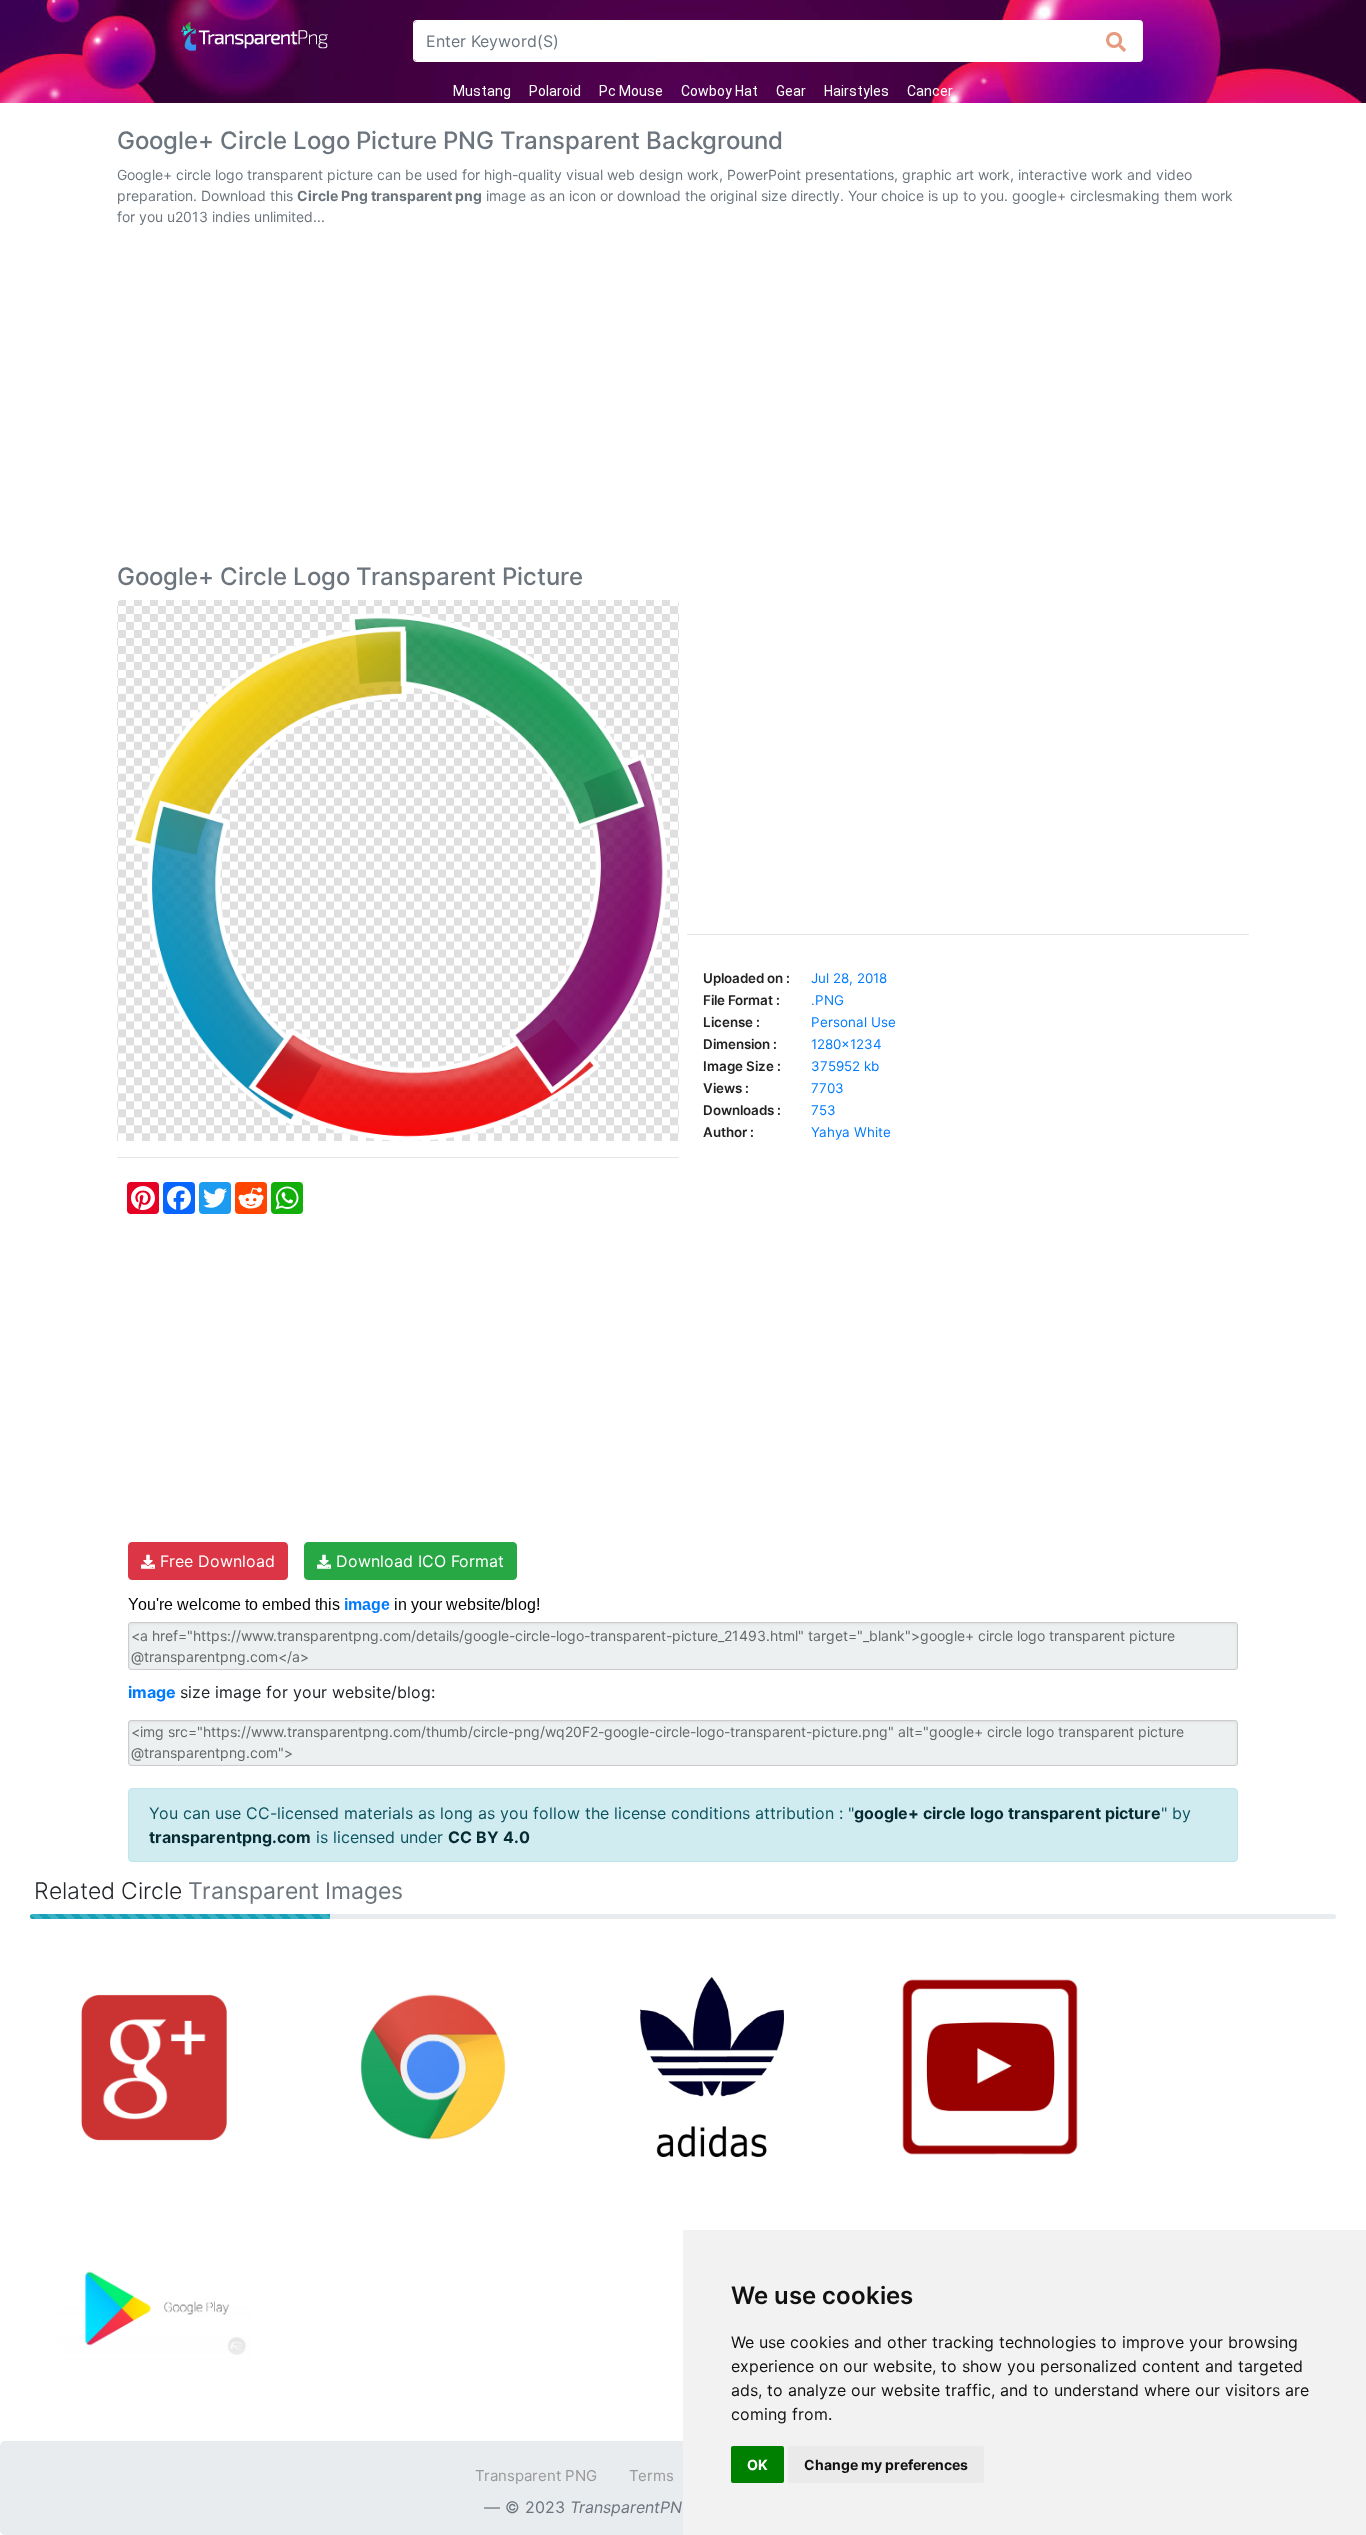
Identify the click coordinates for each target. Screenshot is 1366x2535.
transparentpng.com (230, 1837)
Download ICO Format (417, 1561)
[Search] (1116, 41)
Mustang (482, 91)
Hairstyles (856, 91)
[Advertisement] (683, 399)
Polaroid (555, 91)
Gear (791, 91)
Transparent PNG (536, 2475)
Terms (651, 2475)
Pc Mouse (631, 91)
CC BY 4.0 (489, 1837)
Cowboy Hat (719, 91)
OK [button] (757, 2464)
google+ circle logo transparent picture (1007, 1813)
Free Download (215, 1561)
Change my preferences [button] (886, 2464)
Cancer (930, 91)
